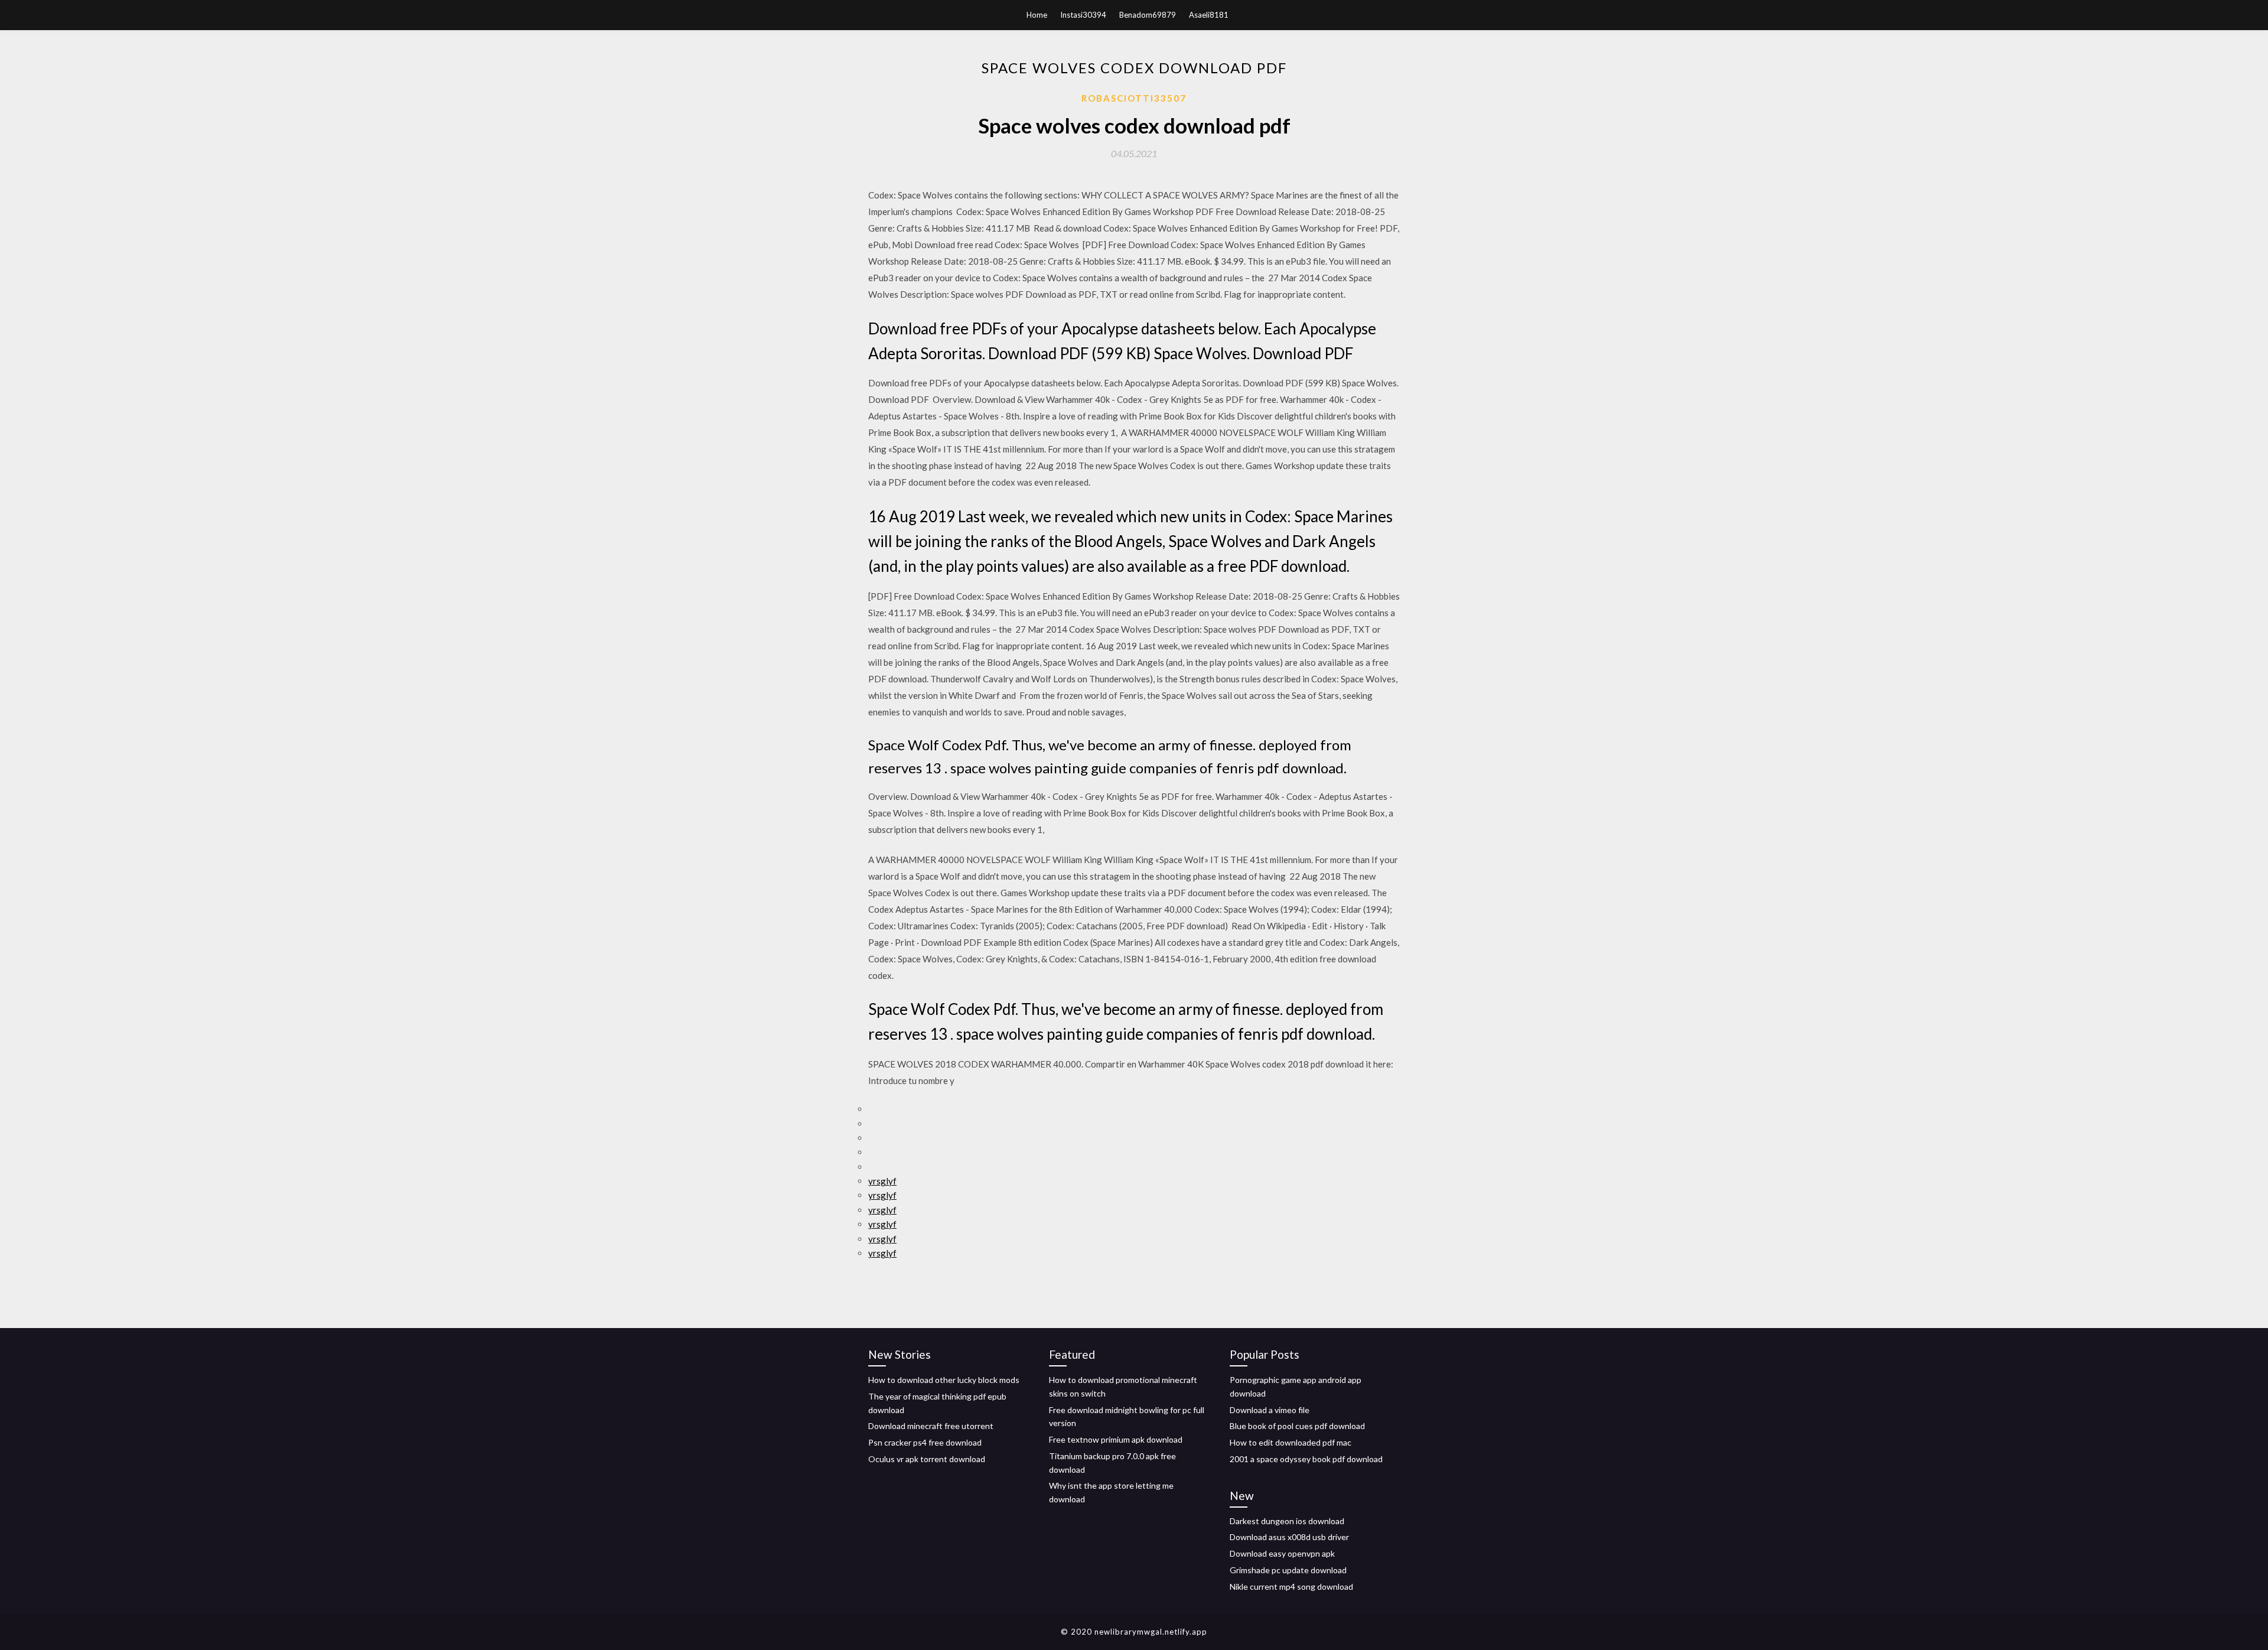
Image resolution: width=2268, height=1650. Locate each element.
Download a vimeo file (1270, 1410)
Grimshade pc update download (1288, 1570)
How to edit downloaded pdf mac (1291, 1442)
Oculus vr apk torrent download (927, 1459)
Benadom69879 (1148, 15)
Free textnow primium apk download (1116, 1439)
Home (1037, 15)
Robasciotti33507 (1134, 98)
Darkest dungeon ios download (1287, 1521)
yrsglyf (882, 1181)
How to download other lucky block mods (944, 1380)
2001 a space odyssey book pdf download (1306, 1459)
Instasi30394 (1083, 15)
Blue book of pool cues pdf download (1297, 1426)
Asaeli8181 (1209, 15)
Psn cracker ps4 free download (925, 1442)
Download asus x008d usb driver (1289, 1537)
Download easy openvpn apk (1282, 1553)
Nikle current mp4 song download (1291, 1586)
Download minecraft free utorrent (931, 1426)
